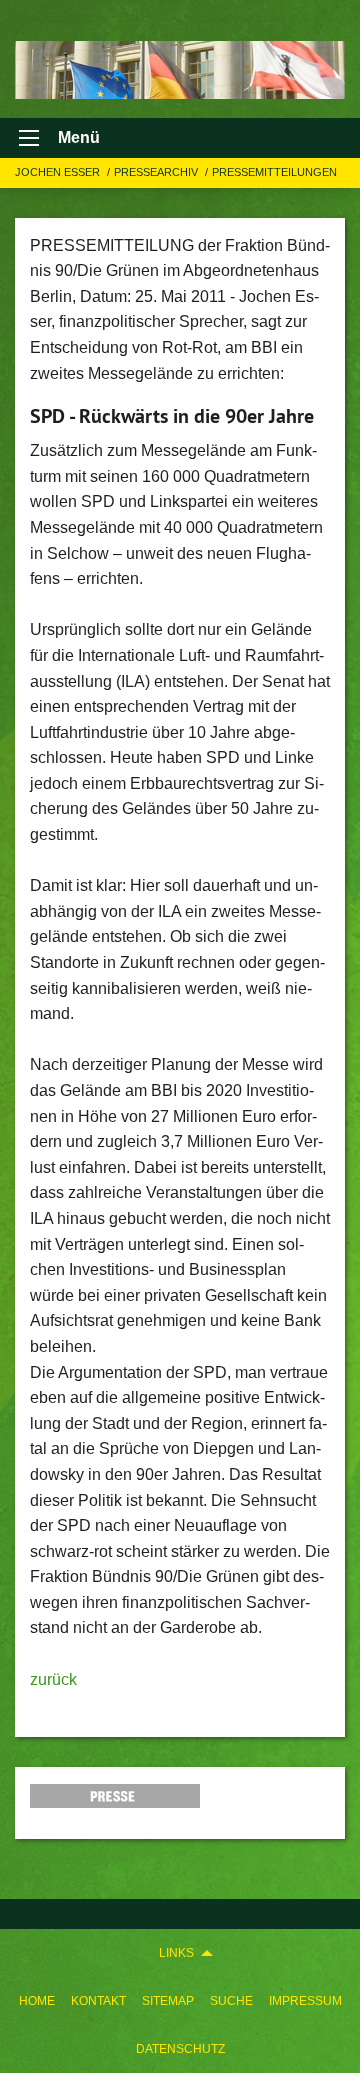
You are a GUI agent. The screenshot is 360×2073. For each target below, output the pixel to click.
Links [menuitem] (176, 1953)
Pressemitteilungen (274, 172)
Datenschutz (180, 2049)
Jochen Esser (59, 172)
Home (37, 2001)
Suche (231, 2001)
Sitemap (168, 2001)
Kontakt (98, 2001)
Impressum (305, 2001)
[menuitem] (37, 2001)
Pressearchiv (157, 172)
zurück (53, 1679)
